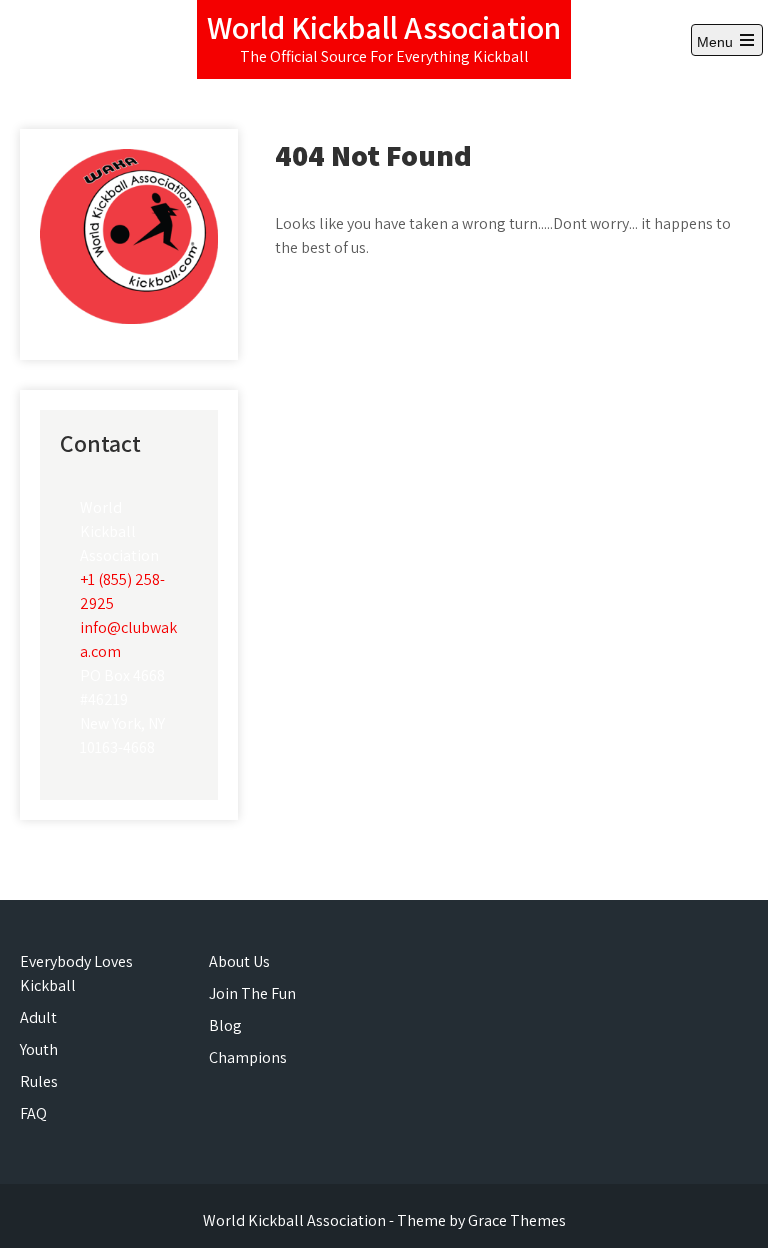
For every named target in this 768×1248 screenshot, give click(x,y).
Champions (248, 1057)
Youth (39, 1049)
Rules (39, 1081)
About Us (239, 961)
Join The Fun (252, 993)
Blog (225, 1025)
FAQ (33, 1113)
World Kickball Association (384, 27)
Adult (38, 1017)
